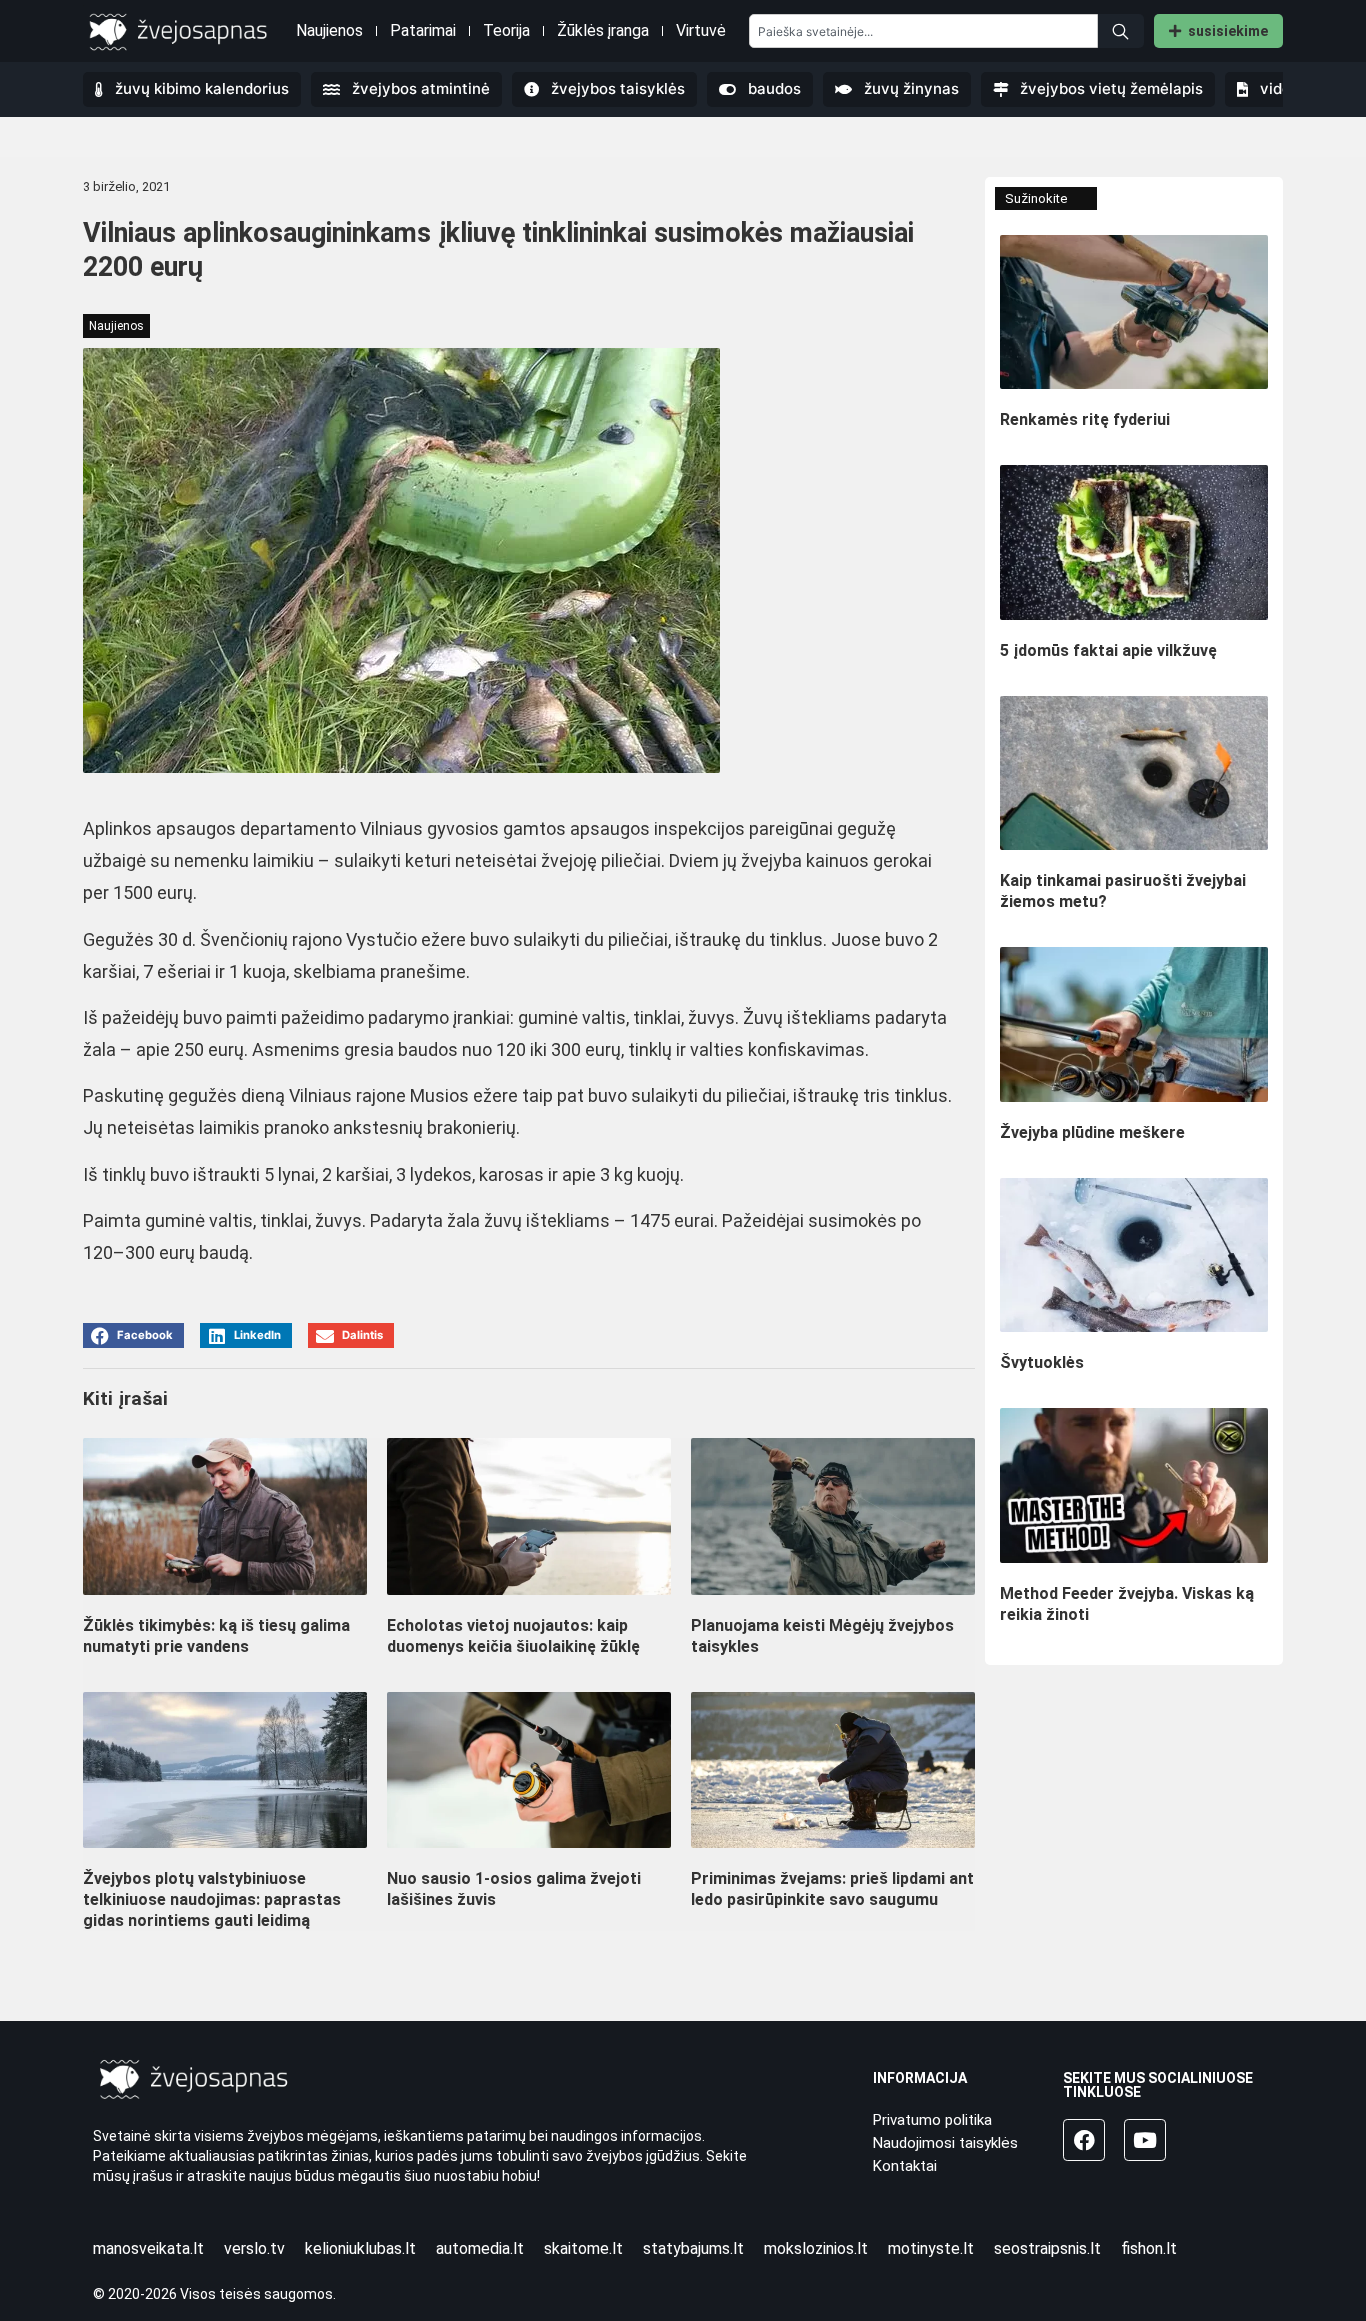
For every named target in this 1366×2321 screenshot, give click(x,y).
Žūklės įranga (603, 30)
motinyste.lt (931, 2248)
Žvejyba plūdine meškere (1092, 1132)
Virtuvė (701, 30)
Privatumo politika (932, 2120)
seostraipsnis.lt (1047, 2248)
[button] (133, 1335)
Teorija (506, 30)
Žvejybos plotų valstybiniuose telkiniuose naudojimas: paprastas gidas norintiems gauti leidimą (212, 1899)
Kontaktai (905, 2166)
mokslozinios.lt (816, 2248)
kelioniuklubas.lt (360, 2248)
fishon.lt (1149, 2248)
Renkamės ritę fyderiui (1085, 419)
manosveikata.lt (148, 2248)
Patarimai (423, 30)
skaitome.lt (583, 2248)
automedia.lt (480, 2248)
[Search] (1121, 31)
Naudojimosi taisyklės (945, 2143)
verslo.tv (254, 2248)
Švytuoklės (1042, 1362)
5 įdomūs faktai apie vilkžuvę (1108, 650)
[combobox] (923, 31)
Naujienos (329, 30)
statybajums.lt (693, 2248)
